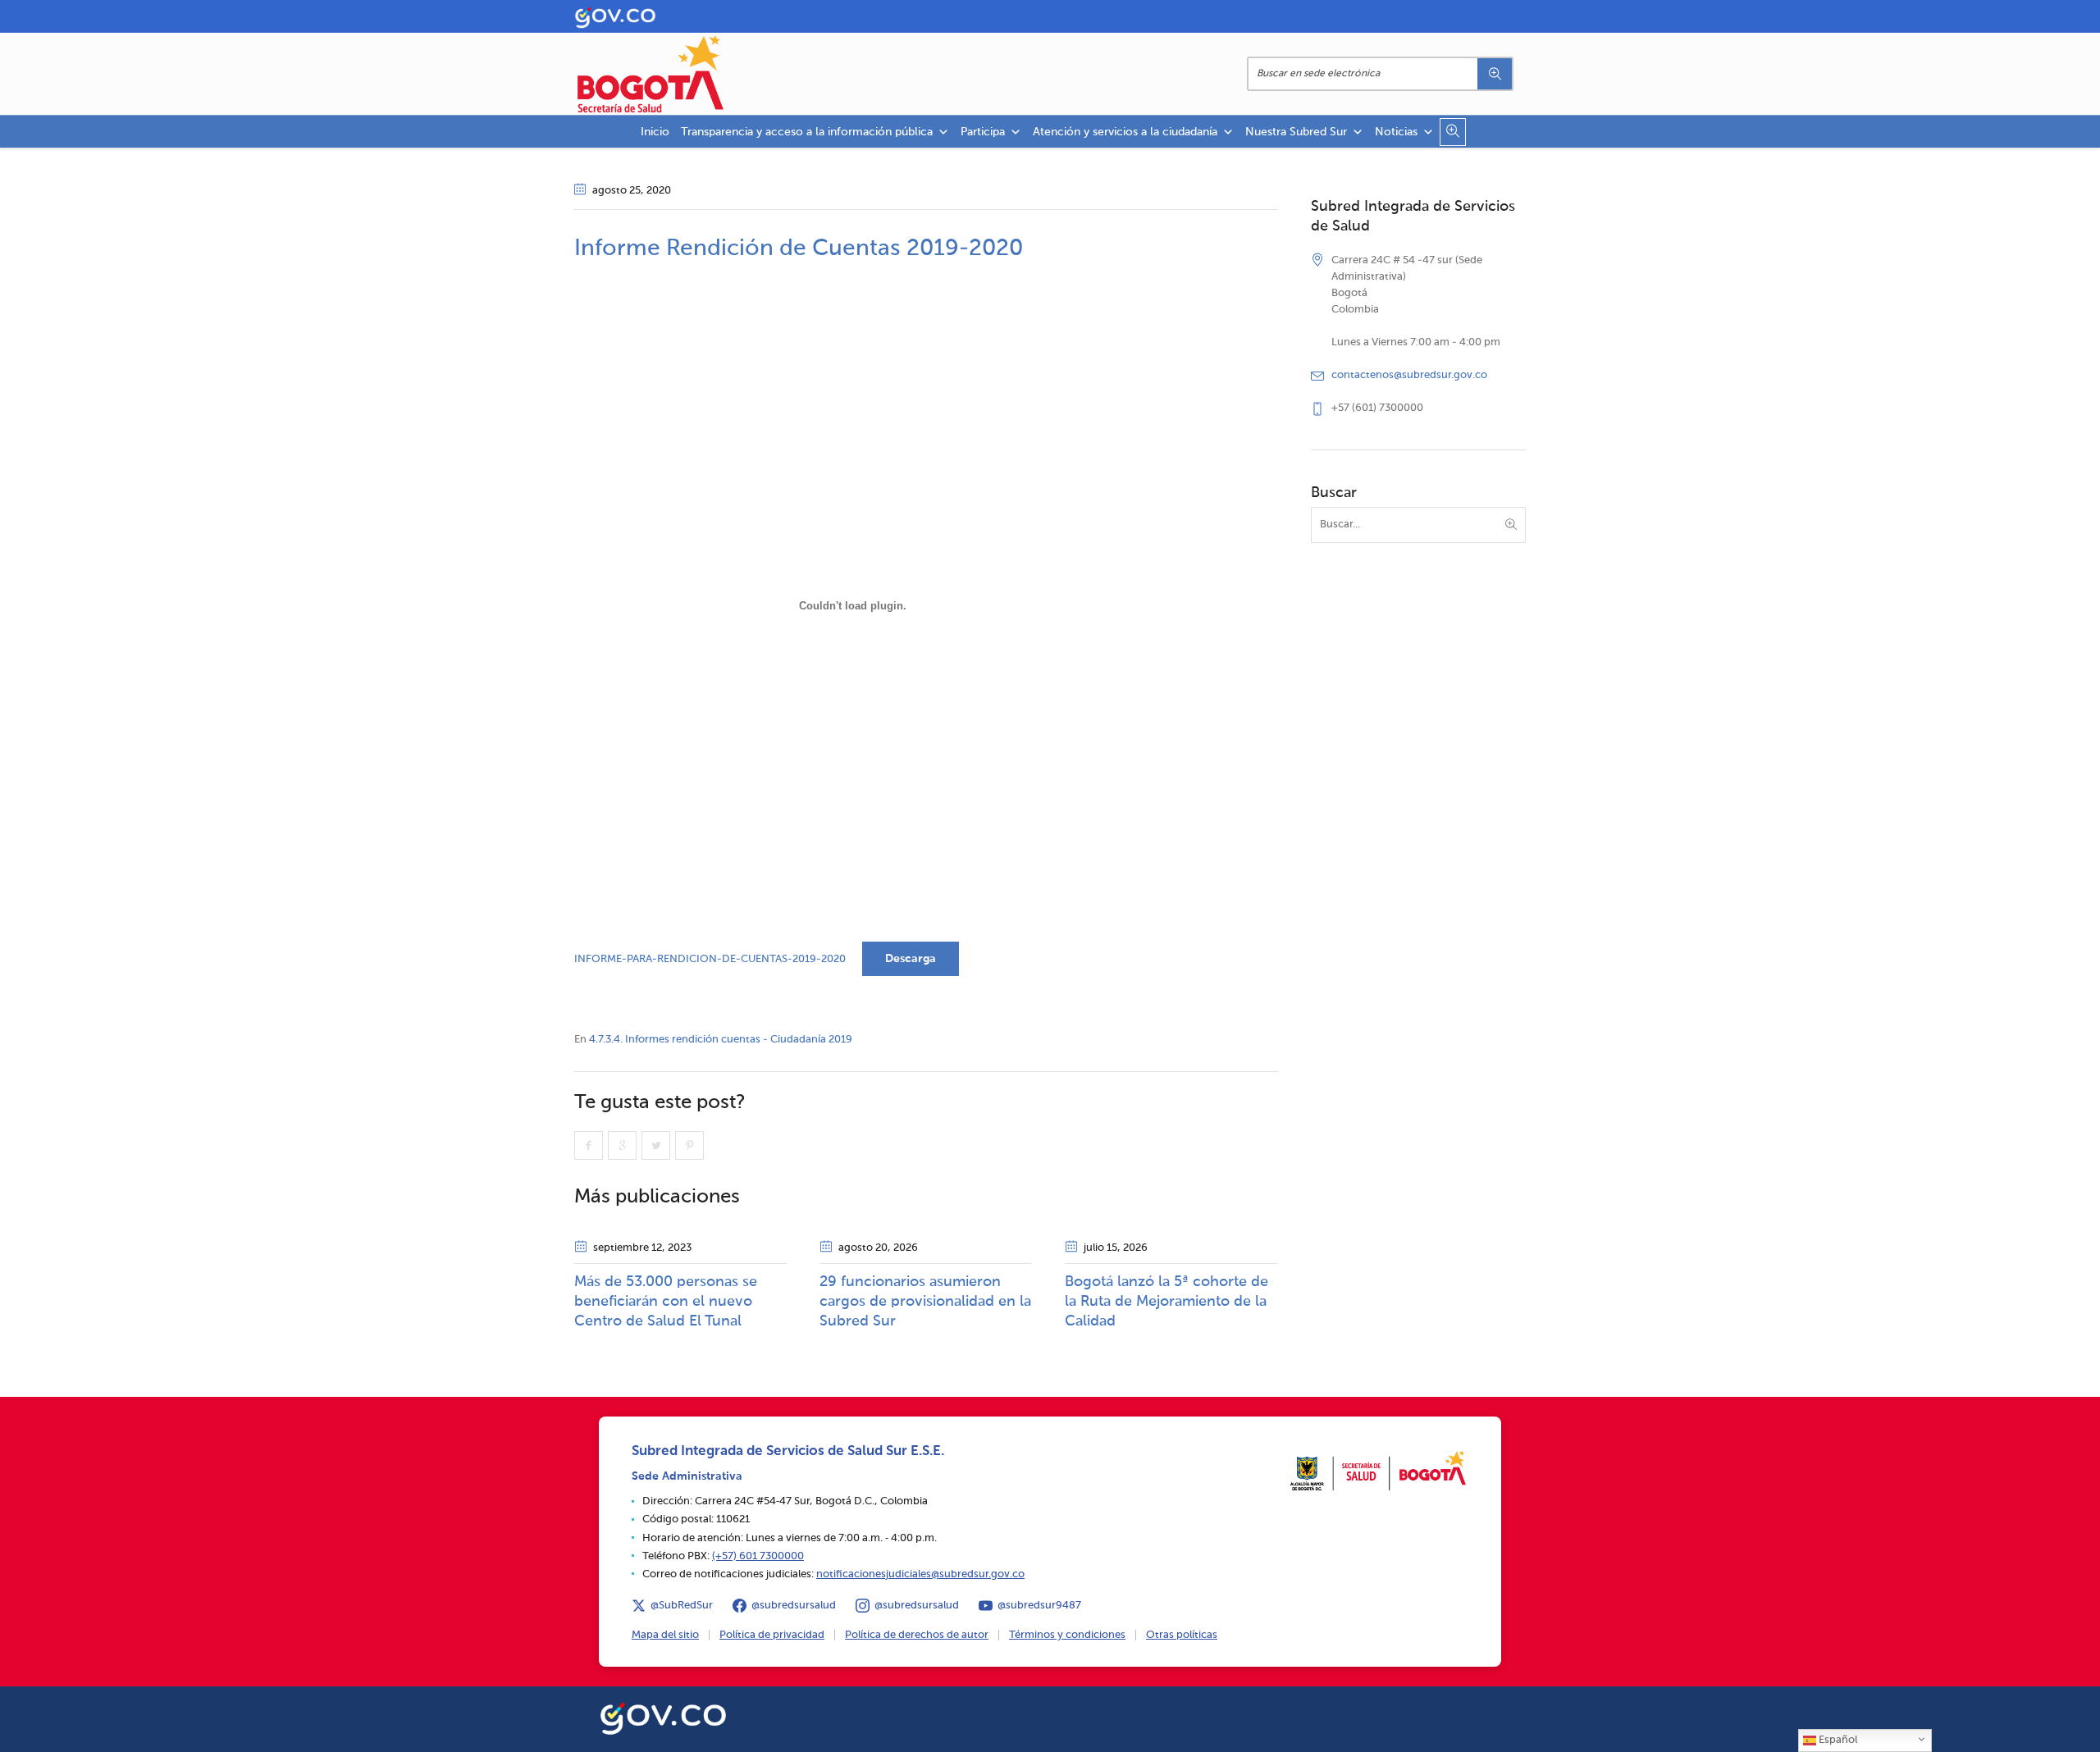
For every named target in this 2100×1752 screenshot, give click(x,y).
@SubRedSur (682, 1606)
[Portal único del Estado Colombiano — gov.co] (663, 1716)
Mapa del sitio (665, 1635)
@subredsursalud (794, 1606)
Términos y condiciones (1067, 1635)
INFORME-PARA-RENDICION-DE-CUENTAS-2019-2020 (710, 959)
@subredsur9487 (1039, 1606)
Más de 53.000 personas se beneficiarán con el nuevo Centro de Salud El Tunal (666, 1302)
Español (1837, 1740)
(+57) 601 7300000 (758, 1556)
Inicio (655, 132)
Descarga (911, 959)
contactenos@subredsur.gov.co (1409, 375)
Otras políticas (1182, 1635)
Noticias (1396, 132)
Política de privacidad (772, 1635)
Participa (983, 132)
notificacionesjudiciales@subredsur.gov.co (920, 1574)
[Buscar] (1495, 74)
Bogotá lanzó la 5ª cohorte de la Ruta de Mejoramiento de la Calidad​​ (1166, 1302)
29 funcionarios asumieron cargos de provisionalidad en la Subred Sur (925, 1302)
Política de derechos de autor (917, 1635)
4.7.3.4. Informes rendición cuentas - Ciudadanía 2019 (721, 1040)
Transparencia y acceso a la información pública (807, 132)
